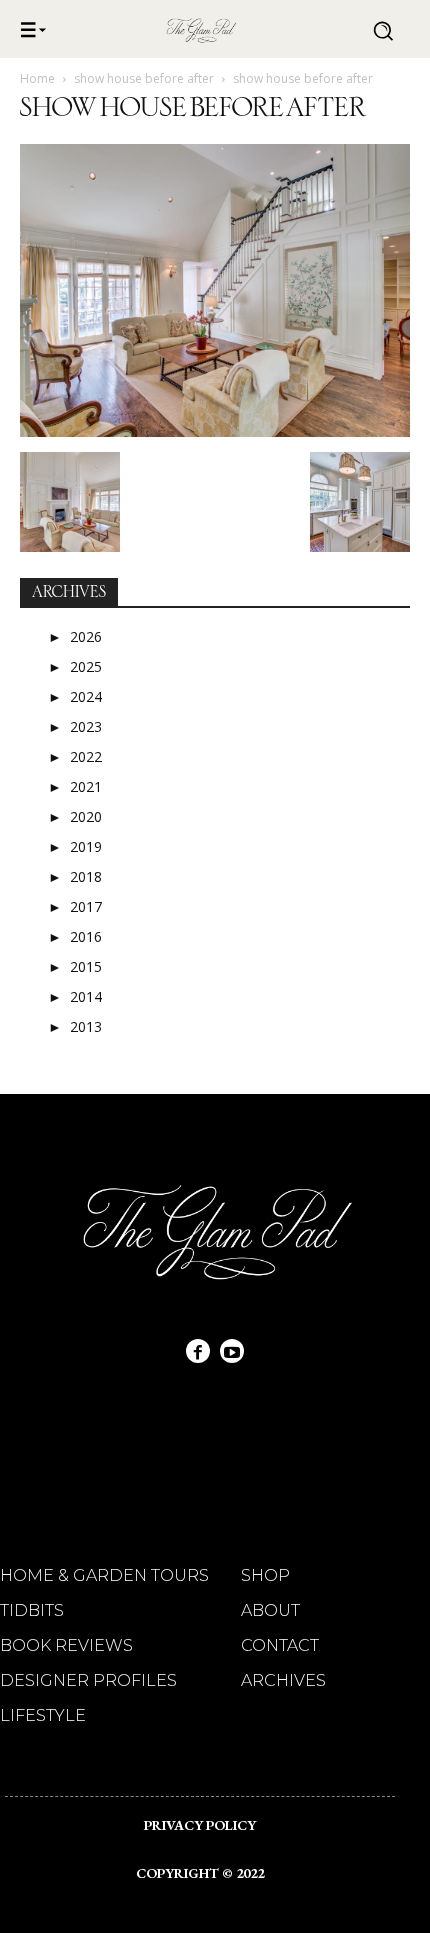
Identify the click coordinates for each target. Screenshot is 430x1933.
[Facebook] (198, 1351)
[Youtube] (232, 1351)
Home (37, 78)
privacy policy (200, 1825)
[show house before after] (215, 431)
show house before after (144, 78)
